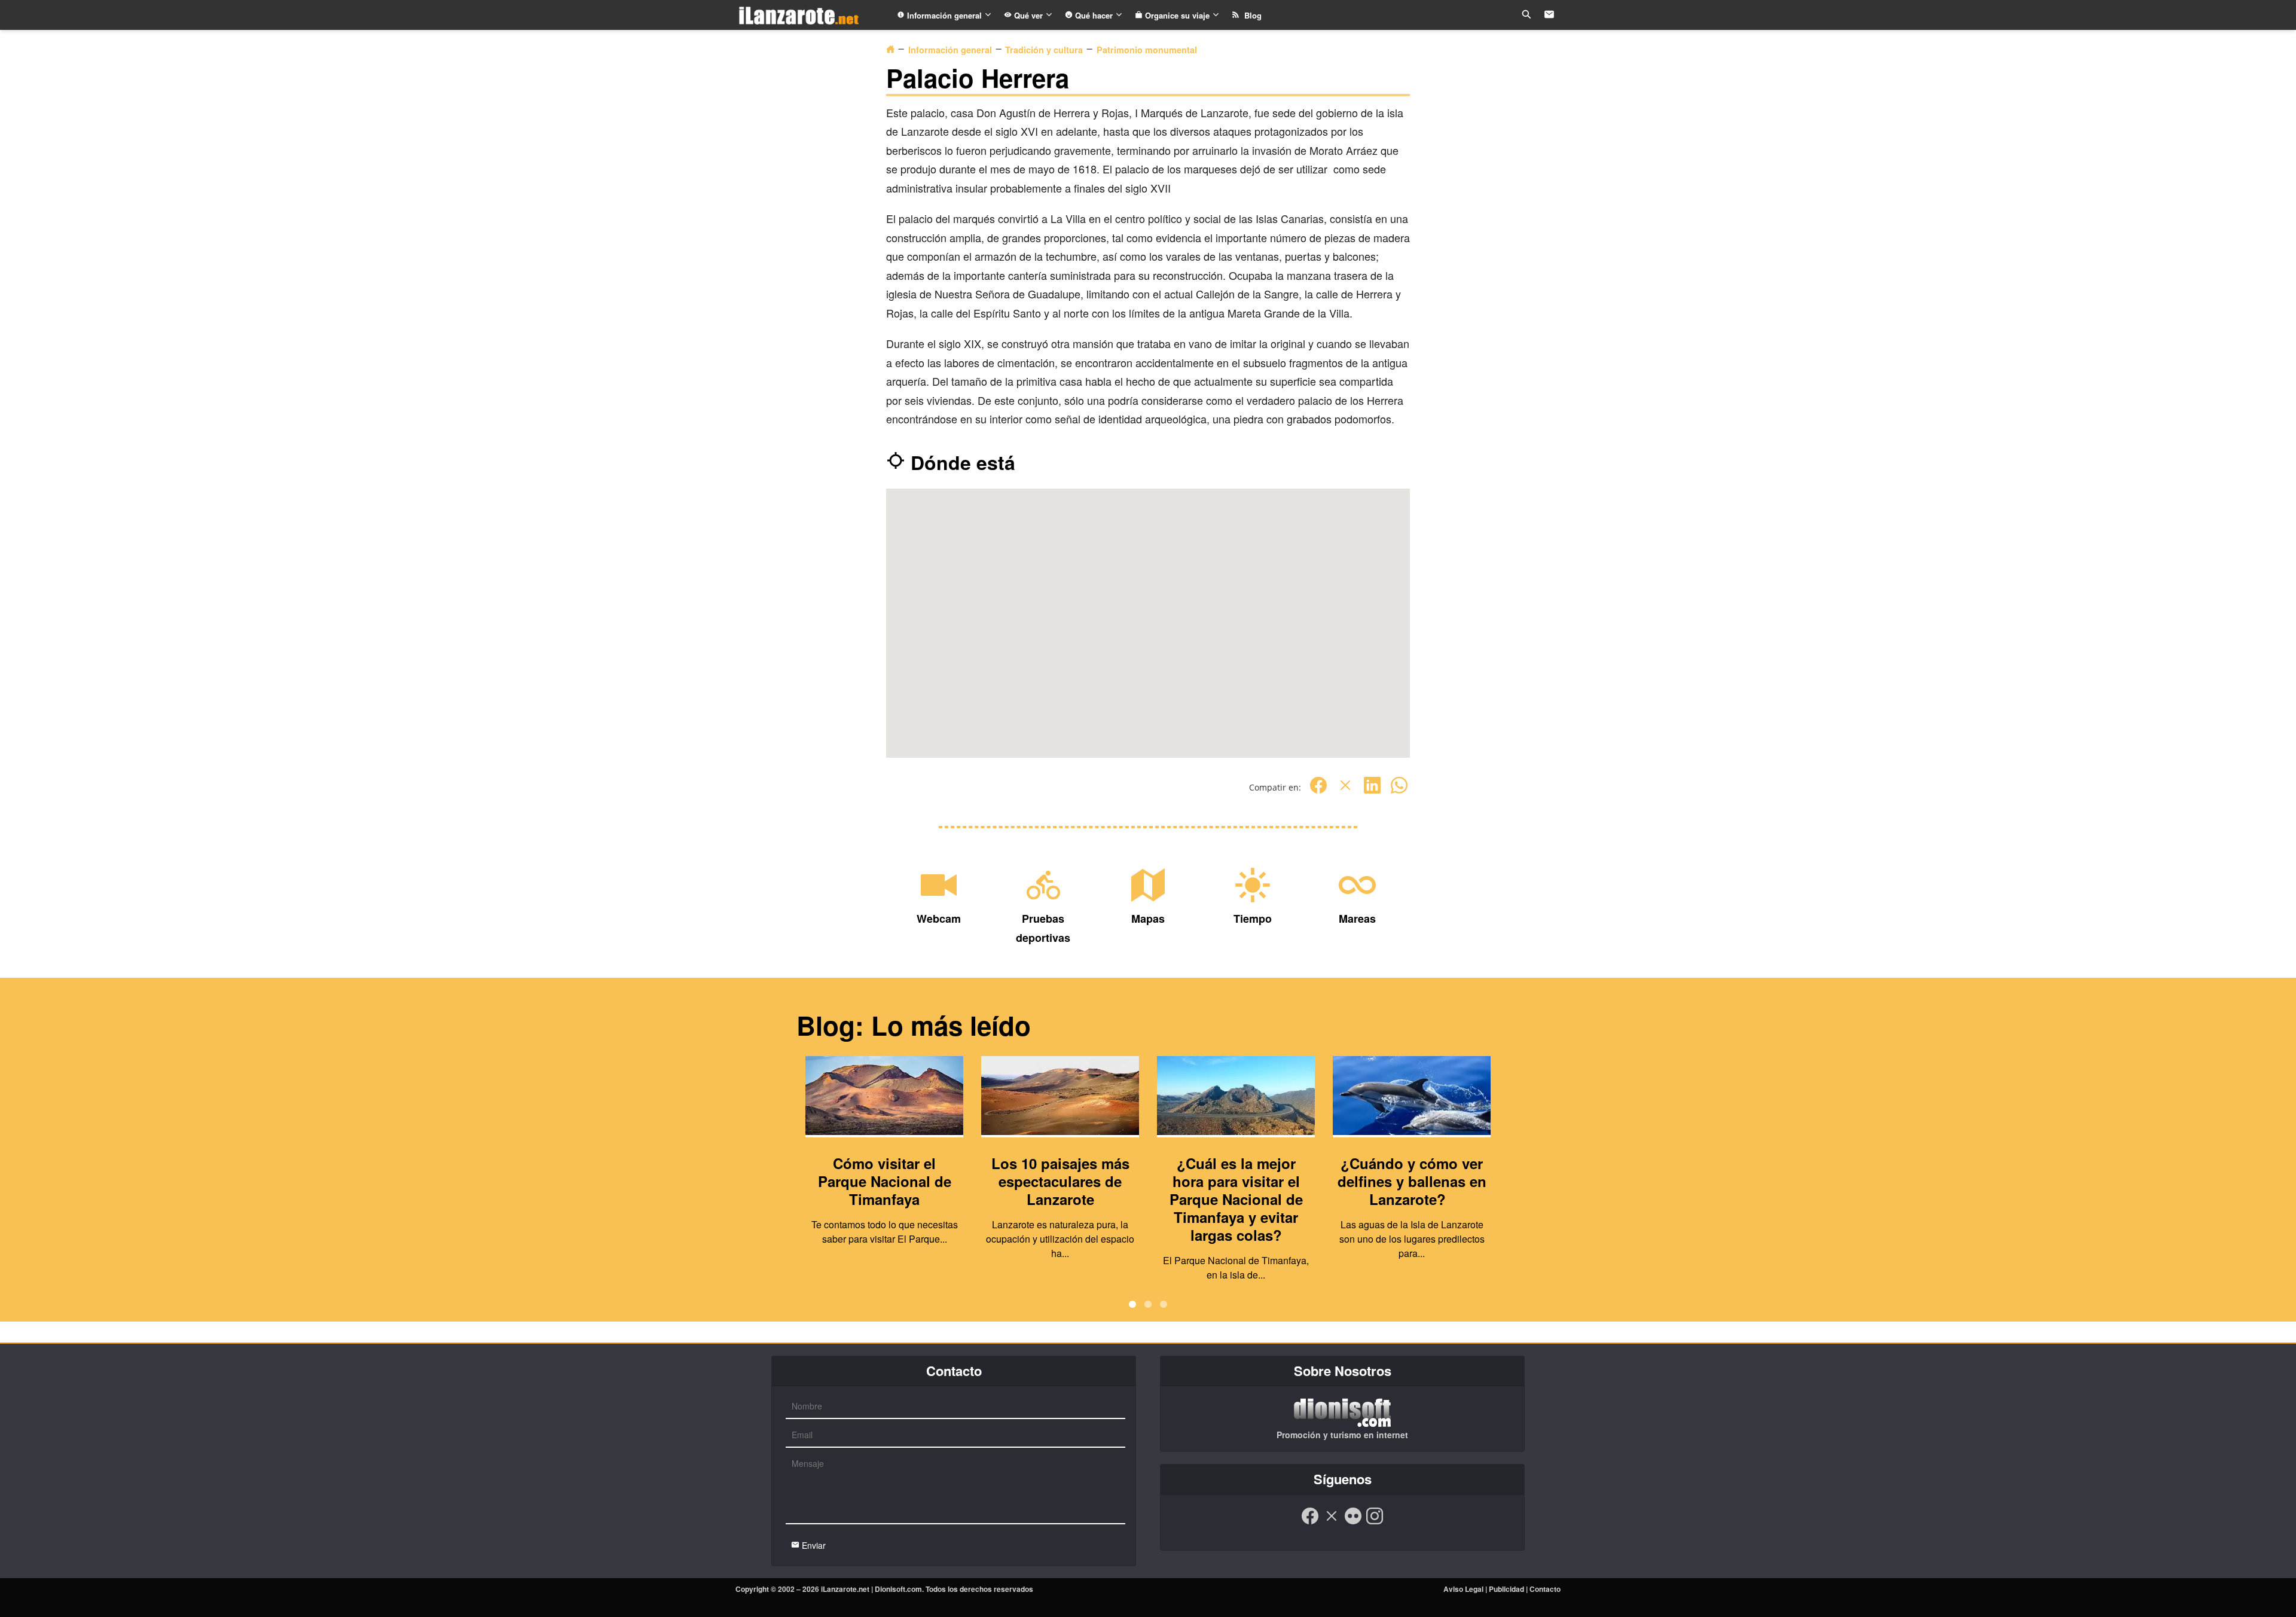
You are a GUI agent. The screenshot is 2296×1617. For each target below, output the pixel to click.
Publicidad (1506, 1589)
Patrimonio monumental (1147, 50)
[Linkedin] (1372, 791)
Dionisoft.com (898, 1589)
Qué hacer (1094, 15)
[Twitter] (1345, 791)
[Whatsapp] (1399, 791)
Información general (944, 15)
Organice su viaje (1177, 15)
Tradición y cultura (1044, 50)
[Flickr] (1353, 1522)
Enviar (813, 1545)
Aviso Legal (1463, 1589)
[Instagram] (1375, 1522)
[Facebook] (1318, 791)
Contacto (1545, 1589)
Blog (1251, 15)
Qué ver (1028, 15)
